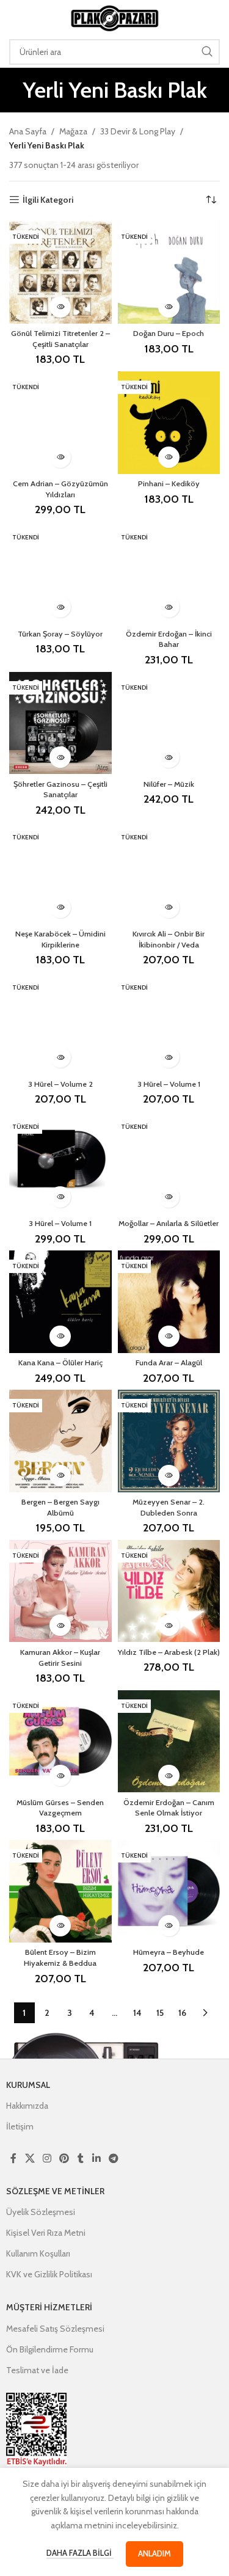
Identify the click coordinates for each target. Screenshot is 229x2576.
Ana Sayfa (28, 131)
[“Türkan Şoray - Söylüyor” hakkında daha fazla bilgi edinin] (60, 607)
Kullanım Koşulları (38, 2253)
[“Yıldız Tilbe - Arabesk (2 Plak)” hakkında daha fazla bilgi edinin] (169, 1625)
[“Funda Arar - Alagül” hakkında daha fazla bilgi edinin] (169, 1336)
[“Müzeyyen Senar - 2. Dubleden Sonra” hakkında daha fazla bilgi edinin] (169, 1476)
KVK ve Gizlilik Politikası (49, 2274)
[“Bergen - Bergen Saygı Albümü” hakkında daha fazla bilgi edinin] (60, 1476)
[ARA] (207, 52)
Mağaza (73, 131)
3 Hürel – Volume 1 (169, 1084)
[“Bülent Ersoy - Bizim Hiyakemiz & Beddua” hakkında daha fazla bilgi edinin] (60, 1926)
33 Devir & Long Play (138, 131)
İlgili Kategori (48, 200)
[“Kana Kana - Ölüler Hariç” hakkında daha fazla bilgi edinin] (60, 1336)
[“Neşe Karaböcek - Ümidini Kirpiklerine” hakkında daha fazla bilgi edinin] (60, 907)
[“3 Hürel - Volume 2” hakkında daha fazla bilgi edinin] (60, 1057)
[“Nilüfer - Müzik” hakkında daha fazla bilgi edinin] (169, 757)
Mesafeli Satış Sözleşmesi (55, 2329)
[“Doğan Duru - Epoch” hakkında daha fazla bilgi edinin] (169, 307)
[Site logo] (115, 17)
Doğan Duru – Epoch (169, 333)
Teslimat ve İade (37, 2370)
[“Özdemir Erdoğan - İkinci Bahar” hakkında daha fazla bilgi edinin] (169, 607)
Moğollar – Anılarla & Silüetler (169, 1223)
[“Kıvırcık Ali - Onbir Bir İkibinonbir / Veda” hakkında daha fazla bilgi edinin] (169, 907)
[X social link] (30, 2158)
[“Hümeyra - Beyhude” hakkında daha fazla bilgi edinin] (169, 1926)
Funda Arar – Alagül (169, 1363)
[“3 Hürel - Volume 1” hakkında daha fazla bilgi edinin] (169, 1057)
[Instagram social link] (47, 2158)
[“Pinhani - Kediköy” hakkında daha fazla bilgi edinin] (169, 457)
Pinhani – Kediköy (169, 483)
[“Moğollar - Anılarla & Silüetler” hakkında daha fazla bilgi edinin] (169, 1197)
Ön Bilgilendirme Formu (50, 2349)
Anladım (154, 2553)
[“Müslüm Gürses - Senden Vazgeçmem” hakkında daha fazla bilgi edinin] (60, 1775)
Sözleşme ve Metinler (55, 2191)
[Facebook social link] (13, 2158)
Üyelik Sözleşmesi (41, 2212)
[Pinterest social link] (64, 2158)
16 (182, 2013)
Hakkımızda (27, 2106)
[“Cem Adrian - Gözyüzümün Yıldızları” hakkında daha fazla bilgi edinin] (60, 457)
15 (160, 2013)
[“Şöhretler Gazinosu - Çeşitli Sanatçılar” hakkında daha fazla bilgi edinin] (60, 757)
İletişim (20, 2126)
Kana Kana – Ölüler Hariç (60, 1363)
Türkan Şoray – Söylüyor (60, 634)
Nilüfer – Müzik (169, 784)
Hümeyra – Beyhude (169, 1952)
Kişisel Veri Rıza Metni (46, 2233)
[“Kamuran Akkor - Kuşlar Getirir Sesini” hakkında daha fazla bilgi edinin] (60, 1625)
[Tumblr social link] (81, 2158)
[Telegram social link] (113, 2158)
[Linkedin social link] (96, 2158)
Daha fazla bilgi (80, 2553)
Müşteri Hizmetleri (49, 2307)
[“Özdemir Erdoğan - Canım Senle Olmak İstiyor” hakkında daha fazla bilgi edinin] (169, 1775)
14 (137, 2013)
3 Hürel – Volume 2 (60, 1084)
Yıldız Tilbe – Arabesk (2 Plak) (169, 1652)
